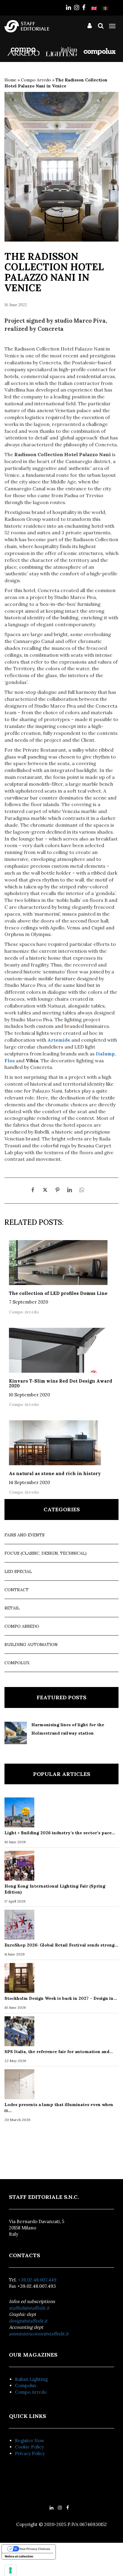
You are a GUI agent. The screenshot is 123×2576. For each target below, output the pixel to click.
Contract (17, 1590)
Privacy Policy (30, 2453)
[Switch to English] (94, 8)
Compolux (17, 1663)
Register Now (30, 2441)
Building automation (31, 1644)
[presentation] (16, 164)
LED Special (18, 1571)
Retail (12, 1608)
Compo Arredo (36, 80)
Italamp (105, 1054)
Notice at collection (19, 2556)
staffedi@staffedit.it (29, 2308)
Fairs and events (24, 1535)
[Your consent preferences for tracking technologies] (10, 2570)
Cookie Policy (29, 2447)
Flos (10, 1061)
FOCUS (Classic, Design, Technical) (46, 1553)
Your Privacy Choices (35, 2549)
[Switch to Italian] (105, 8)
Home (10, 80)
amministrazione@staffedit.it (39, 2334)
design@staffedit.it (28, 2321)
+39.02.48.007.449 (37, 2280)
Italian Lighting (31, 2379)
